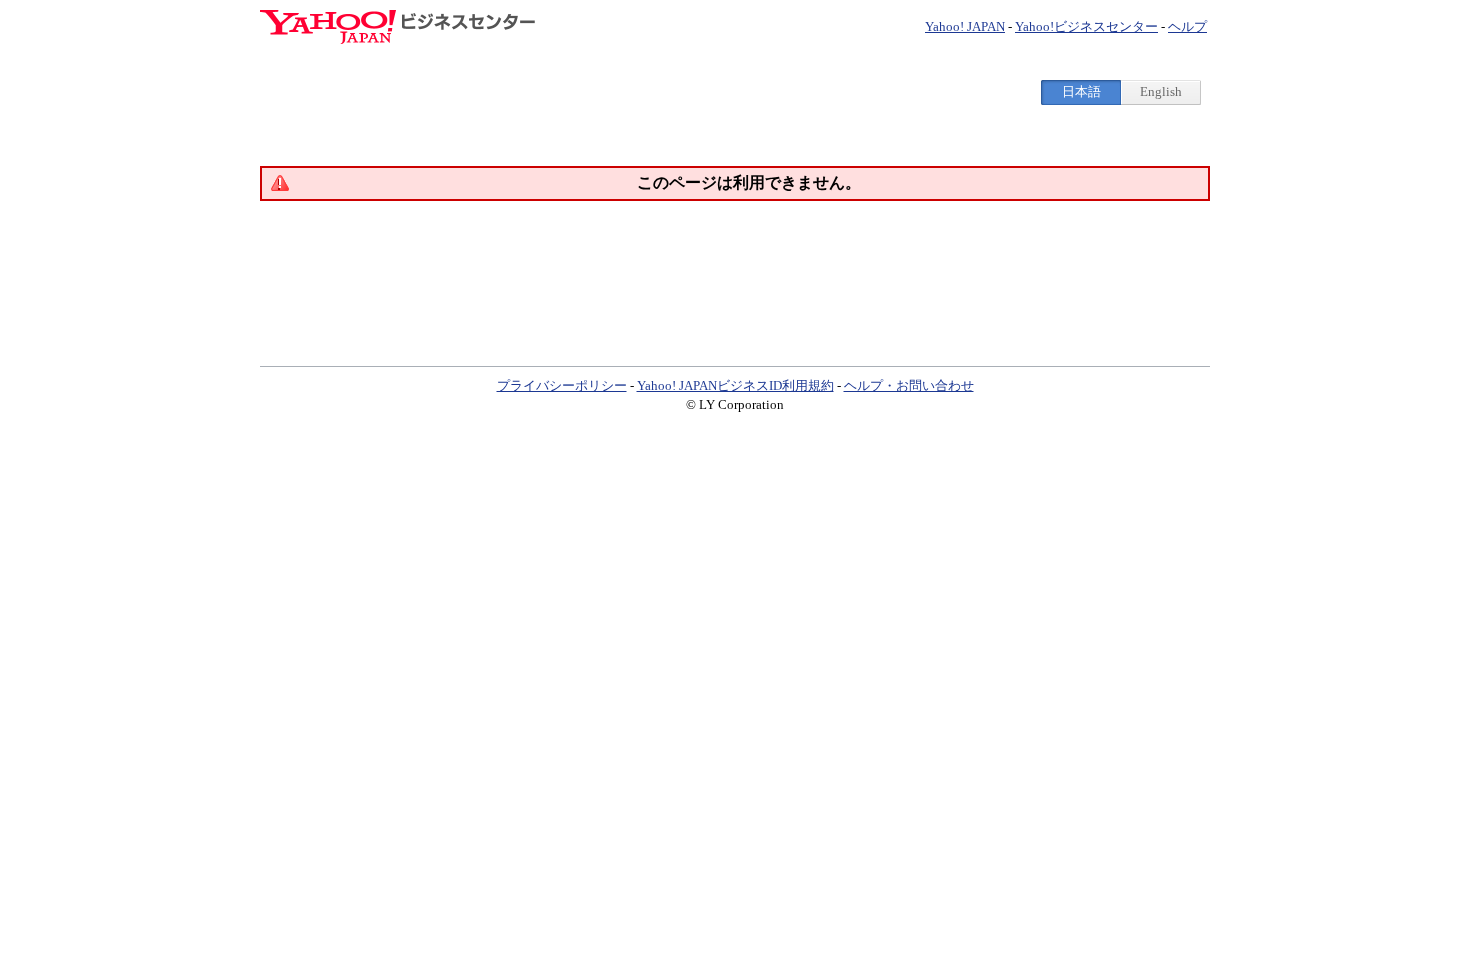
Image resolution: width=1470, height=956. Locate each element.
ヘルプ (1187, 26)
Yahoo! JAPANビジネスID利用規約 (735, 385)
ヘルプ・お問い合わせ (909, 385)
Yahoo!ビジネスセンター (1086, 26)
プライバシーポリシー (562, 385)
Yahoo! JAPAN (965, 26)
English (1161, 91)
